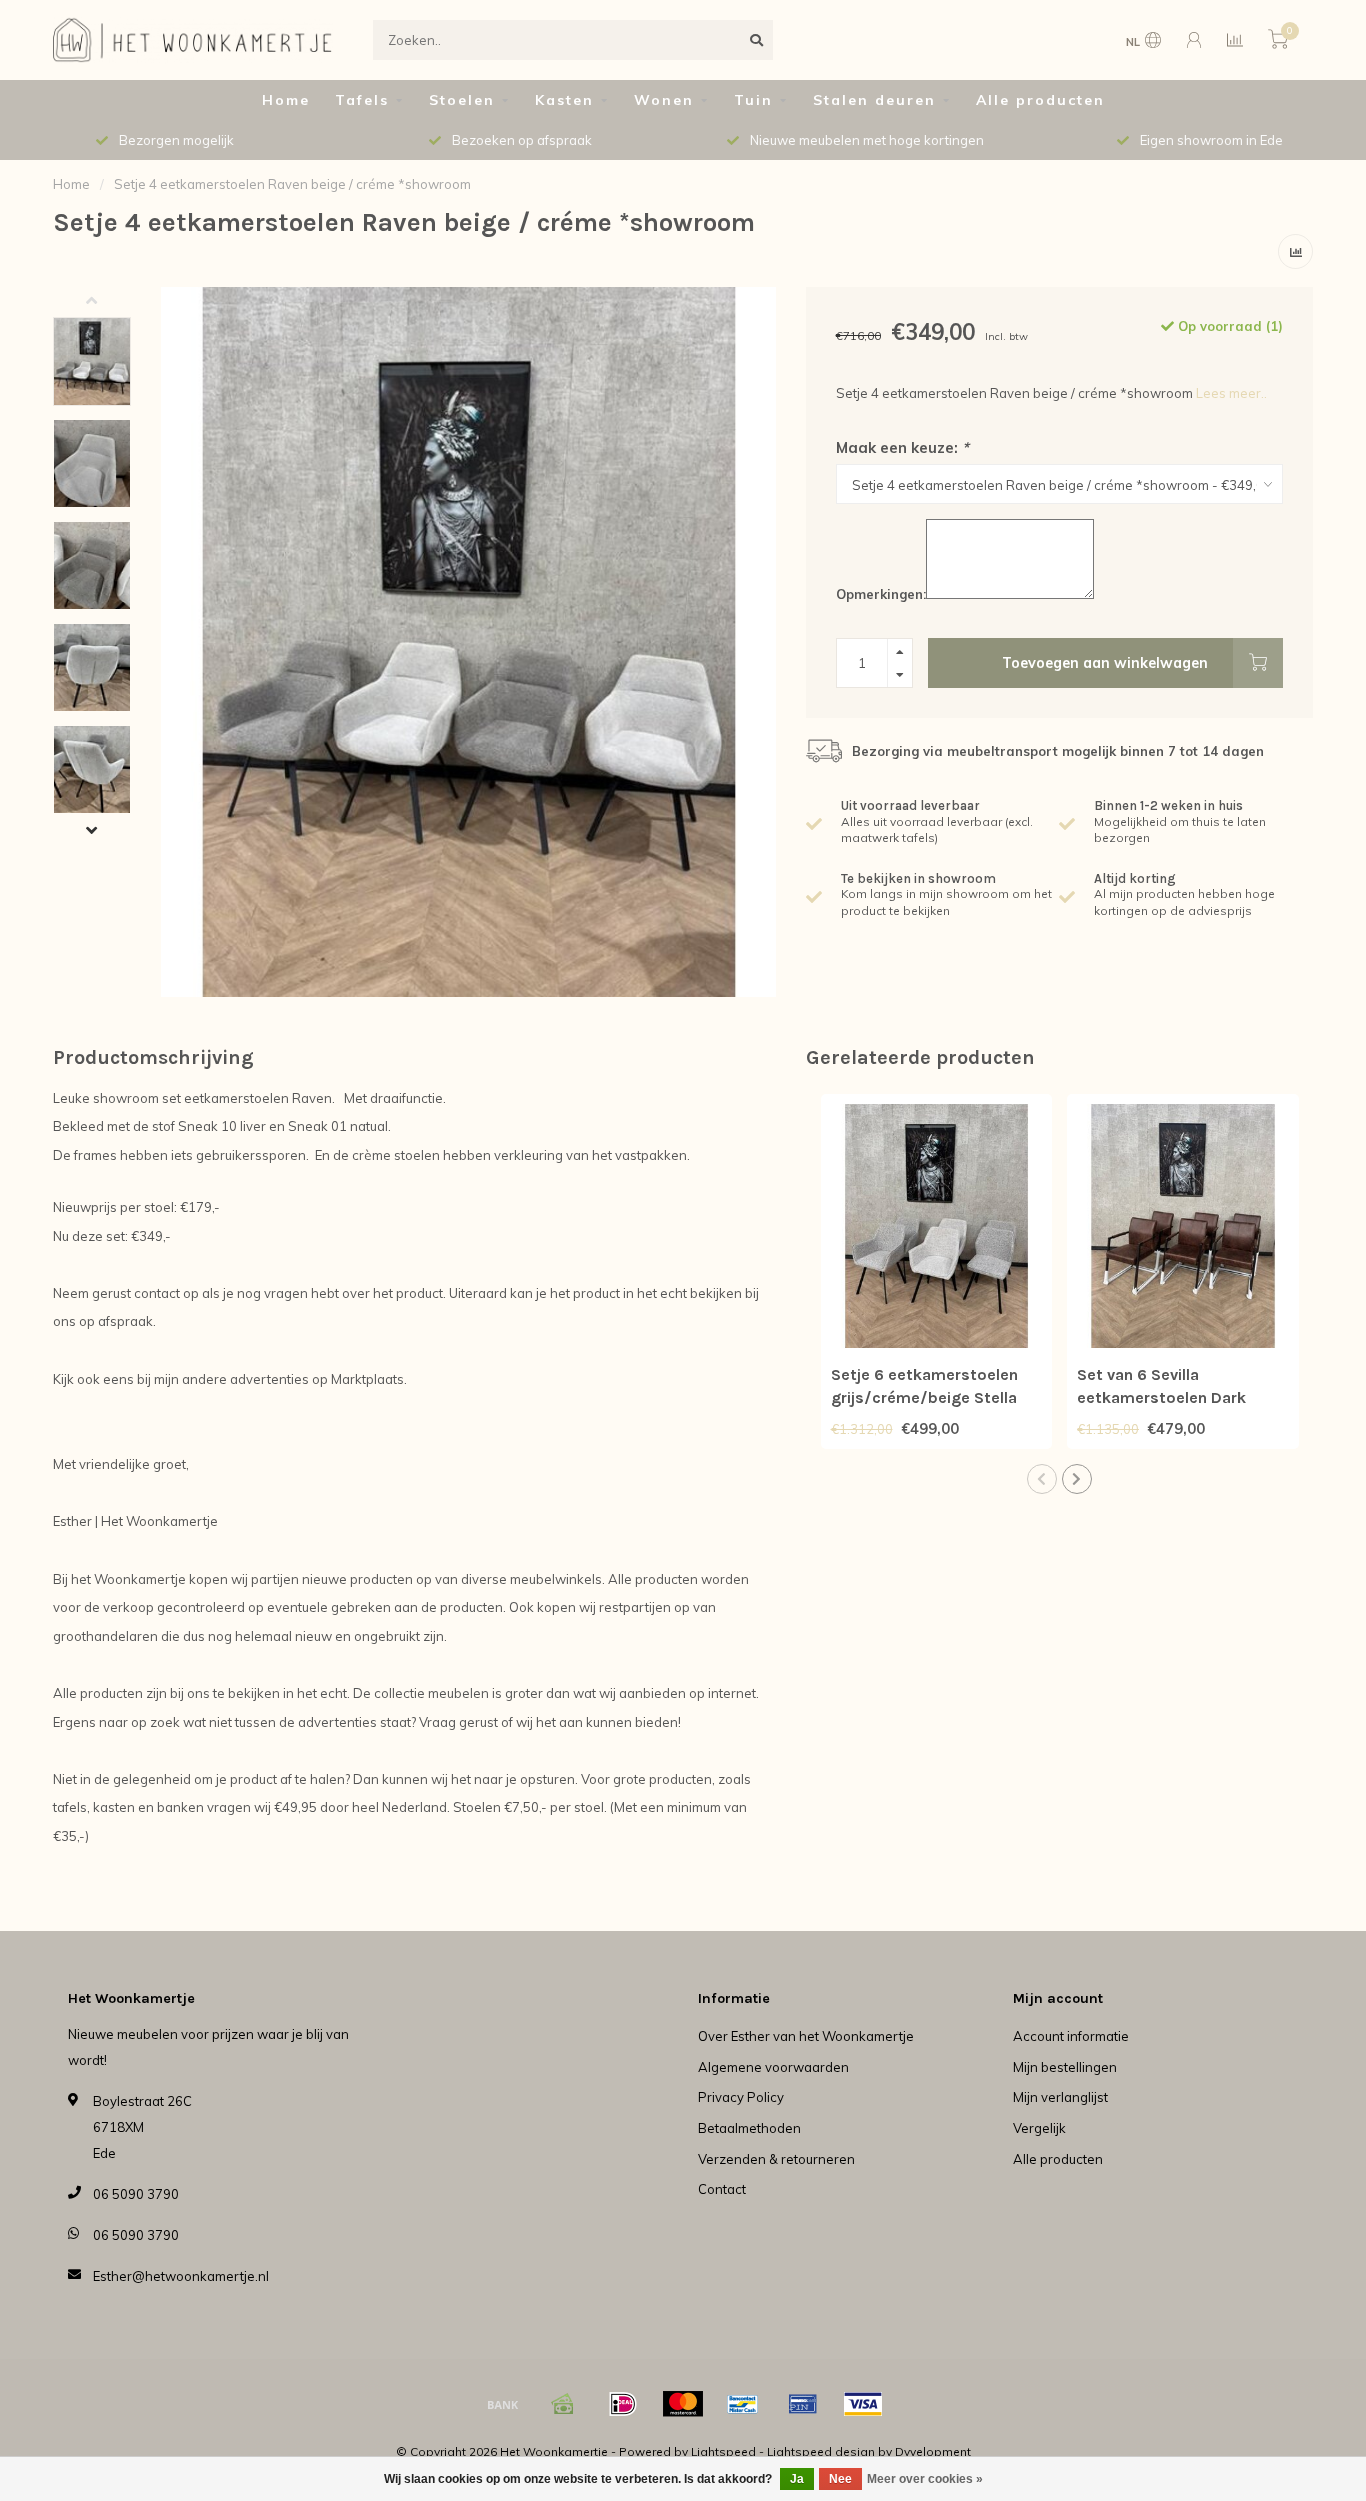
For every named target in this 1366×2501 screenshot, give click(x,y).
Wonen (664, 100)
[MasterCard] (683, 2404)
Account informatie (1071, 2036)
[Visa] (863, 2404)
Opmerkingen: (881, 594)
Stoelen (462, 100)
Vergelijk (1039, 2128)
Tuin (753, 100)
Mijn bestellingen (1065, 2067)
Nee (840, 2479)
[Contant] (563, 2404)
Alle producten (1040, 100)
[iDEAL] (623, 2404)
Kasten (564, 100)
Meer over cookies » (925, 2479)
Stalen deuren (874, 100)
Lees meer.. (1231, 393)
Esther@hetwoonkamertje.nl (181, 2276)
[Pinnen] (803, 2404)
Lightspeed (723, 2451)
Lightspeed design (821, 2451)
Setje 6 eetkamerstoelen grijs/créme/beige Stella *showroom (924, 1397)
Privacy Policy (741, 2097)
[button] (107, 302)
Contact (722, 2189)
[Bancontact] (743, 2404)
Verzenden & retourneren (776, 2159)
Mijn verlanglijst (1060, 2097)
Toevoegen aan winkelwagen (1105, 663)
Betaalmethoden (749, 2128)
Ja (797, 2479)
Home (286, 100)
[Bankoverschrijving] (503, 2404)
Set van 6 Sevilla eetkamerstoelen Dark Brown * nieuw (1161, 1397)
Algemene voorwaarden (773, 2067)
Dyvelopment (933, 2451)
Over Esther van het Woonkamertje (806, 2036)
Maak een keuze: (902, 447)
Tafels (362, 100)
